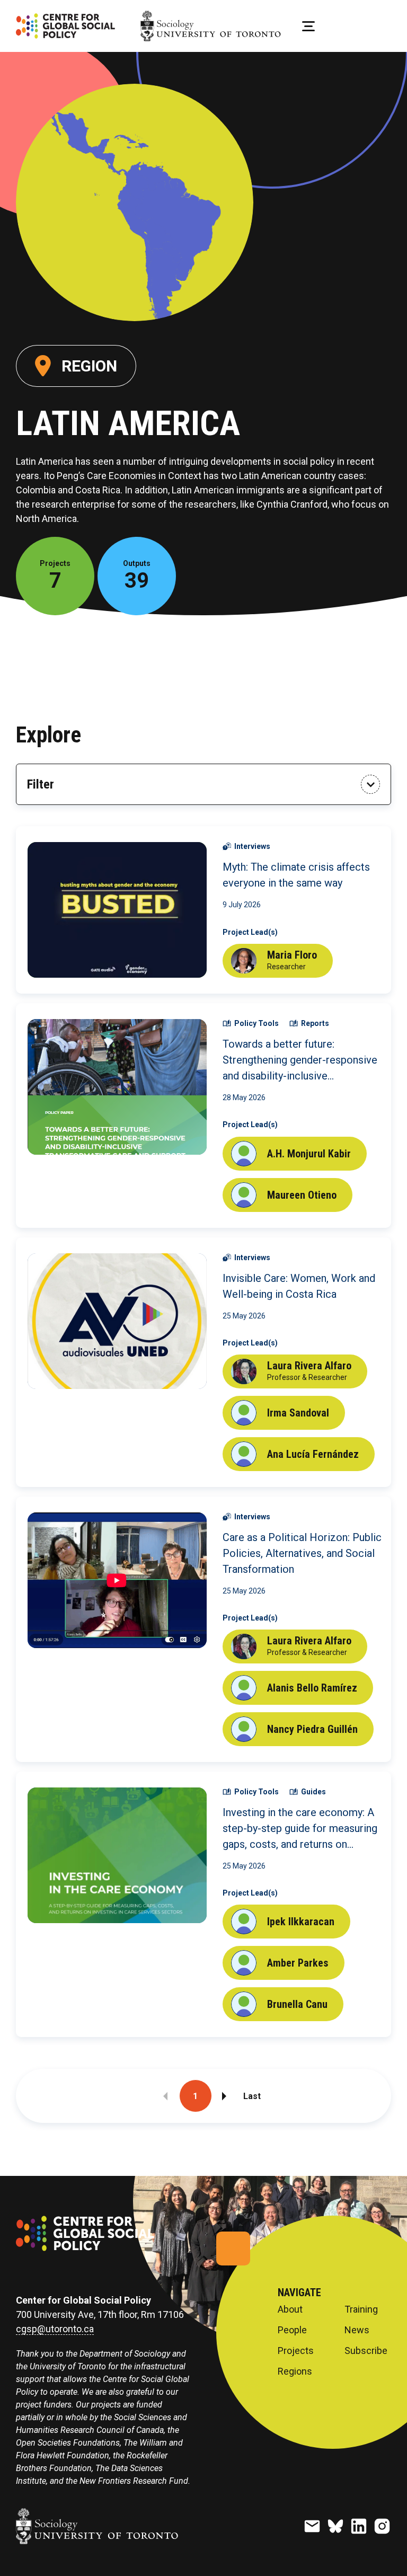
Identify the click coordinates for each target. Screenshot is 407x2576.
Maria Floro (292, 955)
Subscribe (366, 2351)
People (292, 2330)
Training (361, 2309)
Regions (295, 2371)
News (357, 2330)
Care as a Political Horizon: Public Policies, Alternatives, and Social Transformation (302, 1553)
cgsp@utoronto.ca (55, 2329)
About (290, 2309)
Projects (296, 2351)
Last (252, 2096)
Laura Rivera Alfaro (309, 1366)
